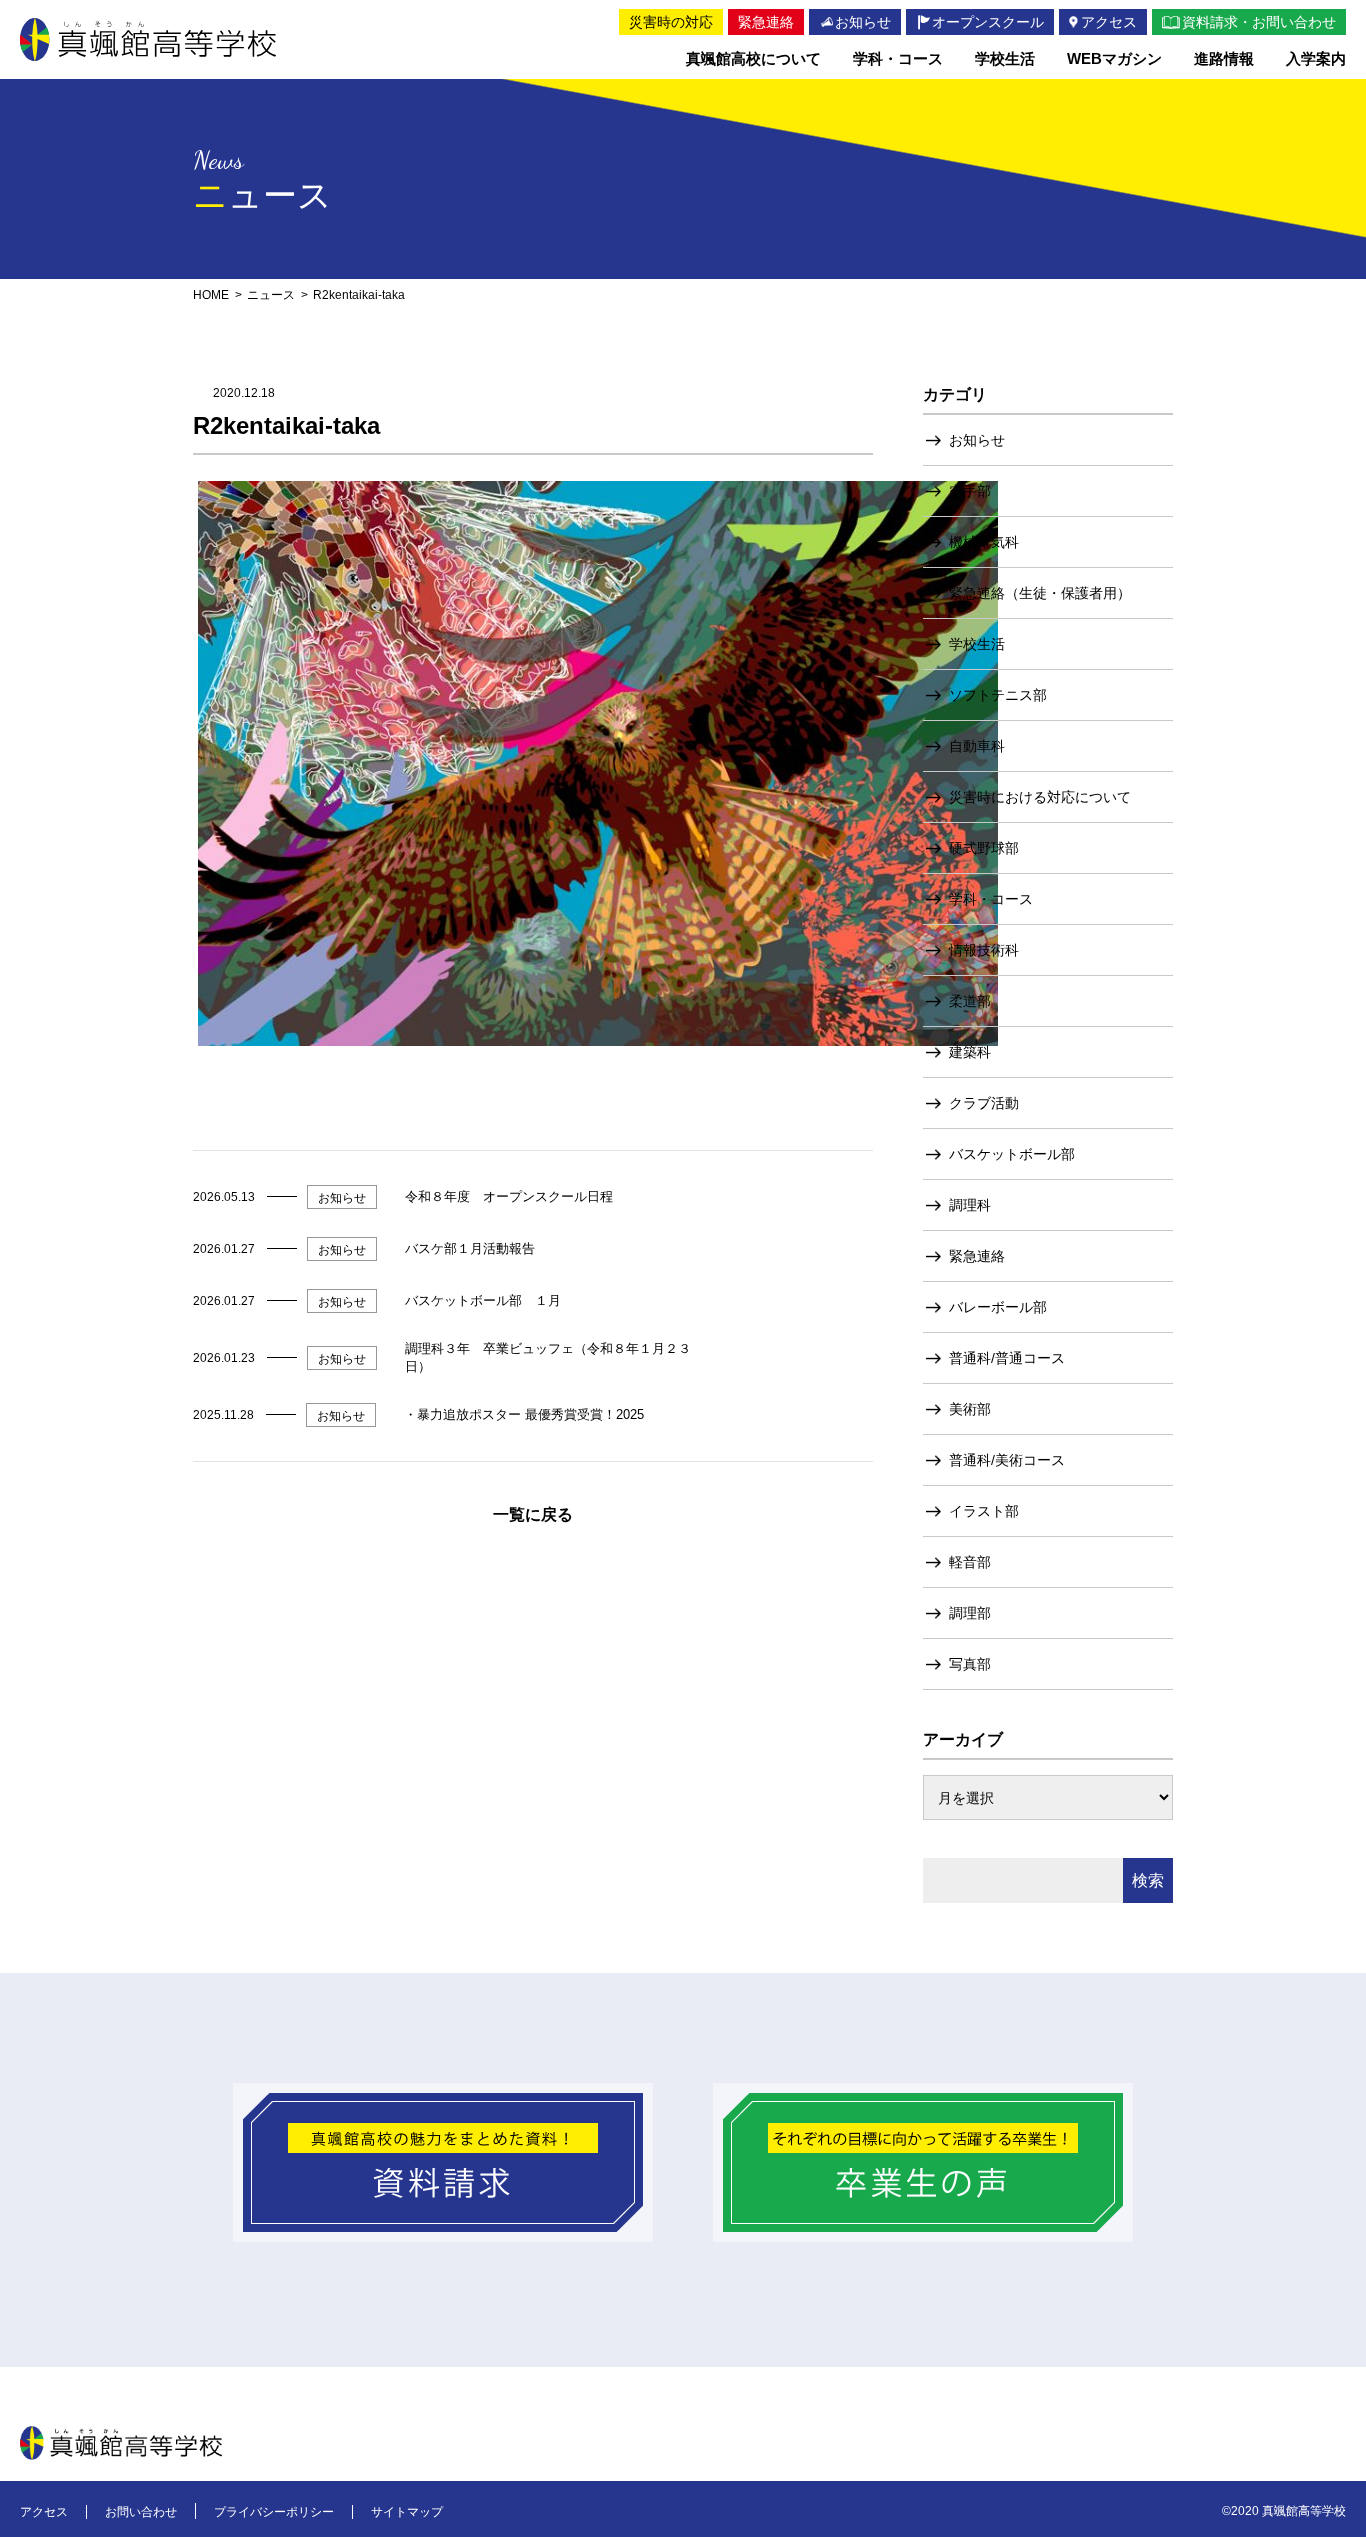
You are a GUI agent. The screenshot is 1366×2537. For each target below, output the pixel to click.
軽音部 (970, 1562)
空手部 (970, 491)
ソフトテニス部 (998, 695)
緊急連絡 (977, 1256)
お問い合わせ (141, 2512)
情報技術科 (984, 950)
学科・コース (991, 899)
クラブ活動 (984, 1103)
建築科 (970, 1052)
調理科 (970, 1205)
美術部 (970, 1409)
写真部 (970, 1664)
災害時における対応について (1040, 797)
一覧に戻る (533, 1514)
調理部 (970, 1613)
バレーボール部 (998, 1307)
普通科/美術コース (1007, 1460)
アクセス (44, 2512)
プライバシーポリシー (274, 2512)
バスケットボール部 (1012, 1154)
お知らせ (977, 440)
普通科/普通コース (1007, 1358)
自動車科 (977, 746)
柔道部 (970, 1001)
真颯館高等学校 (148, 39)
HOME (211, 295)
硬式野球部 (984, 848)
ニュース (271, 295)
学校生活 (977, 644)
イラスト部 (984, 1511)
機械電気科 (984, 542)
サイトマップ (407, 2512)
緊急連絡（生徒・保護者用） (1040, 593)
